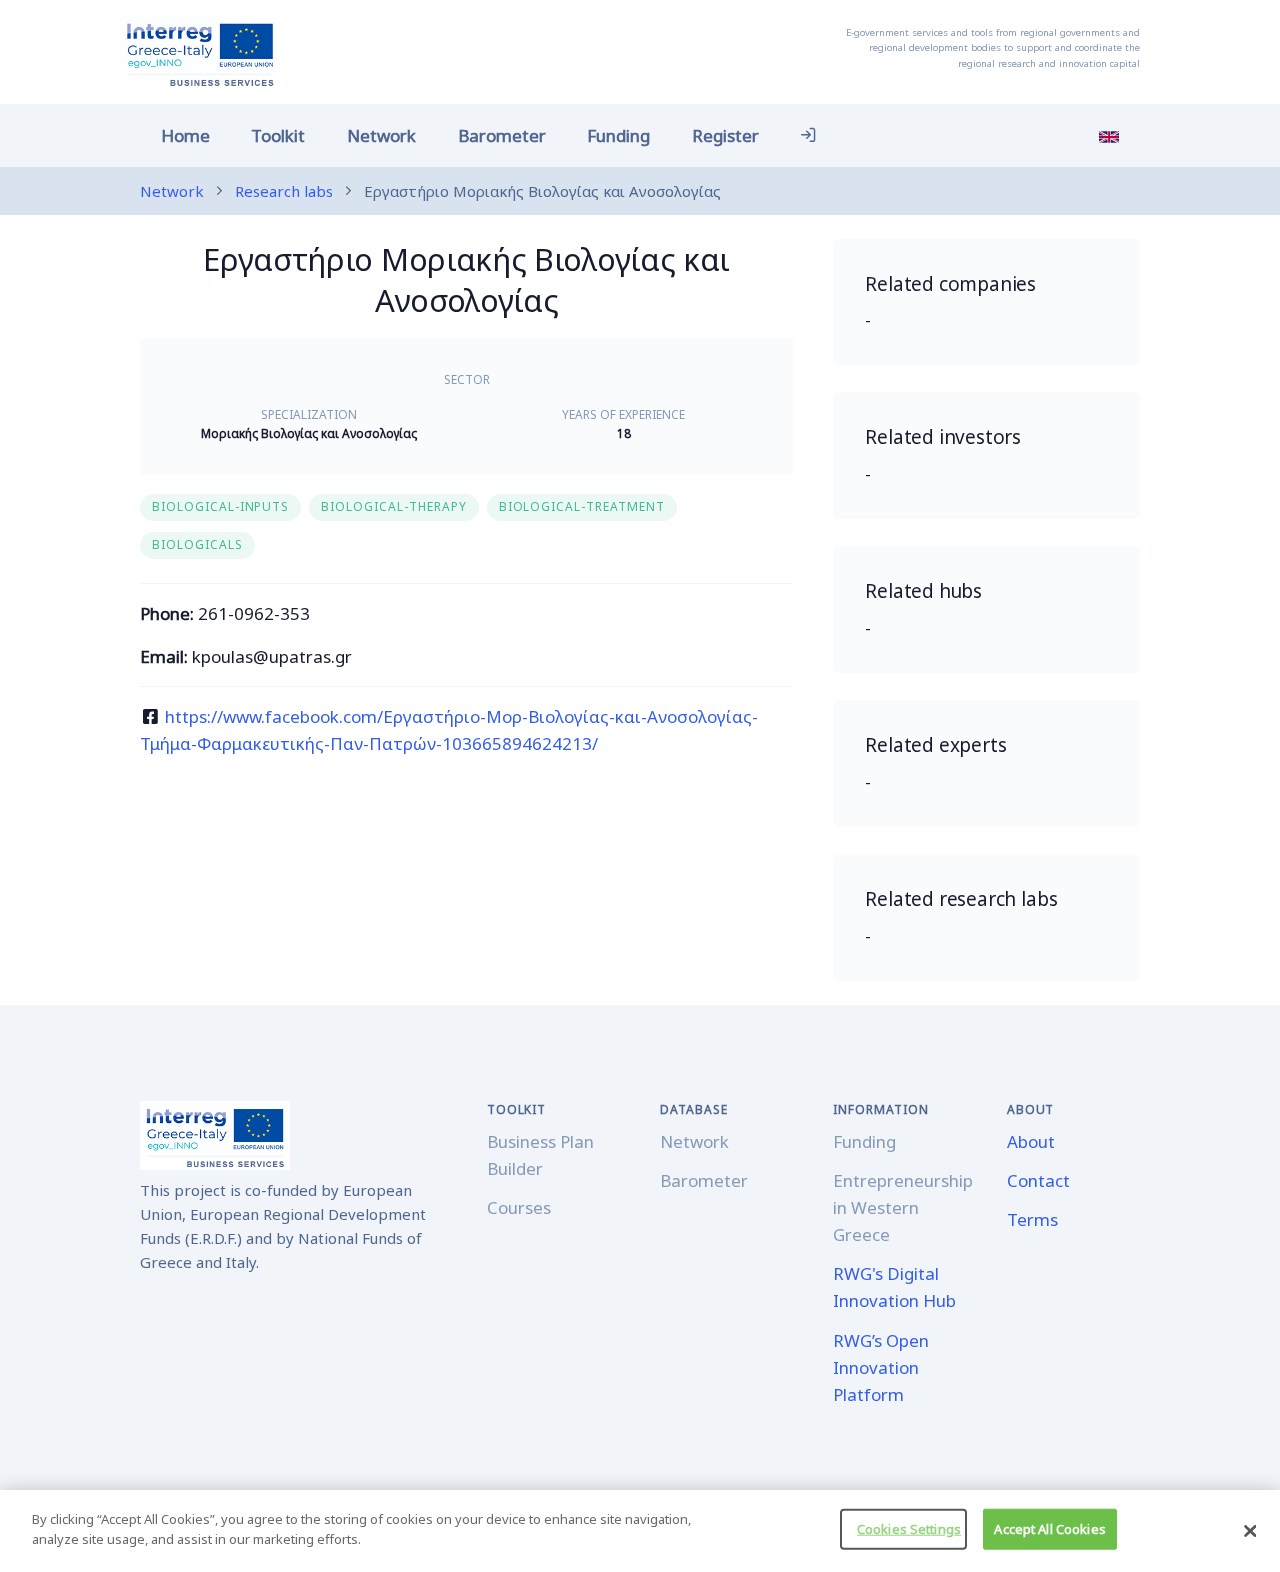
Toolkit (278, 135)
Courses (519, 1207)
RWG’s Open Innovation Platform (881, 1367)
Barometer (502, 135)
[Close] (1250, 1531)
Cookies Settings (909, 1529)
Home (185, 135)
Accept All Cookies (1049, 1529)
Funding (618, 135)
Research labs (284, 191)
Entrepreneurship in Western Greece (903, 1207)
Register (725, 135)
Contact (1038, 1180)
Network (381, 135)
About (1031, 1141)
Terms (1032, 1219)
